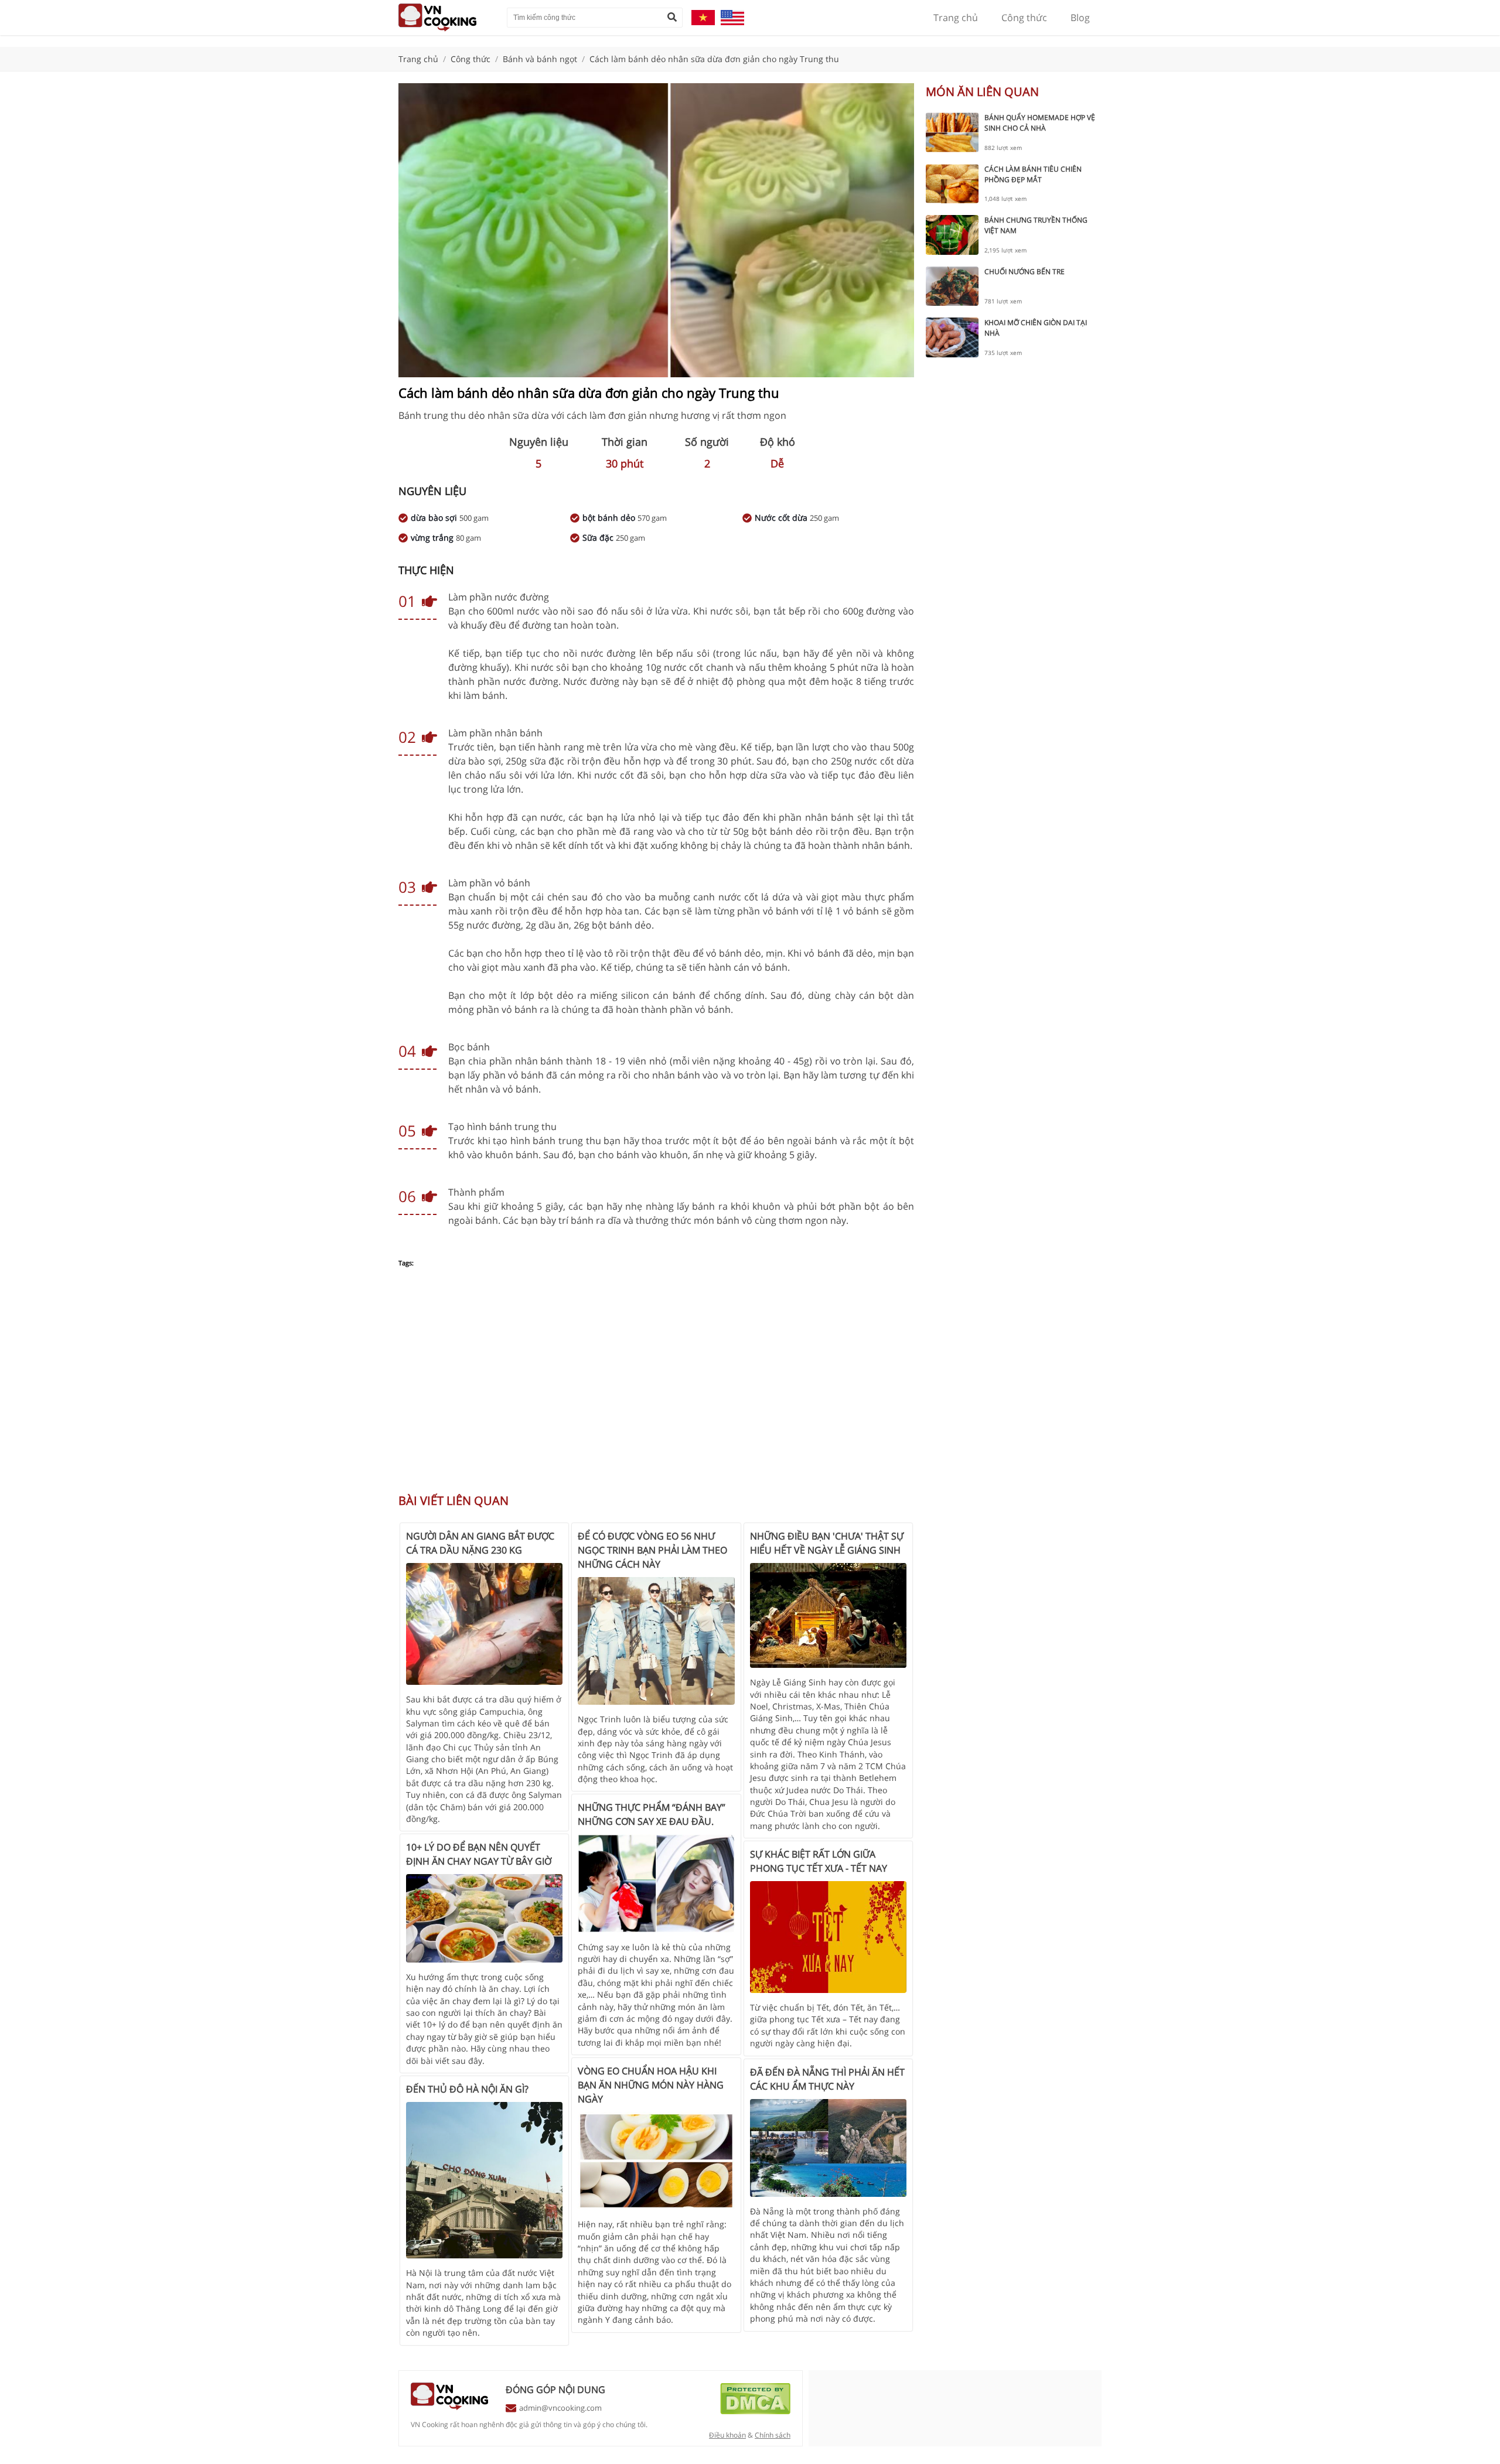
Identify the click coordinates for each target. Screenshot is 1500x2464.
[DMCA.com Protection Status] (755, 2411)
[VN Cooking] (447, 18)
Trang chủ (956, 18)
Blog (1080, 18)
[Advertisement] (656, 1387)
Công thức (1024, 18)
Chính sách (773, 2435)
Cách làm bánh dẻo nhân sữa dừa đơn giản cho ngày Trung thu (714, 59)
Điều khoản (727, 2435)
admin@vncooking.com (560, 2408)
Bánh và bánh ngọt (540, 59)
